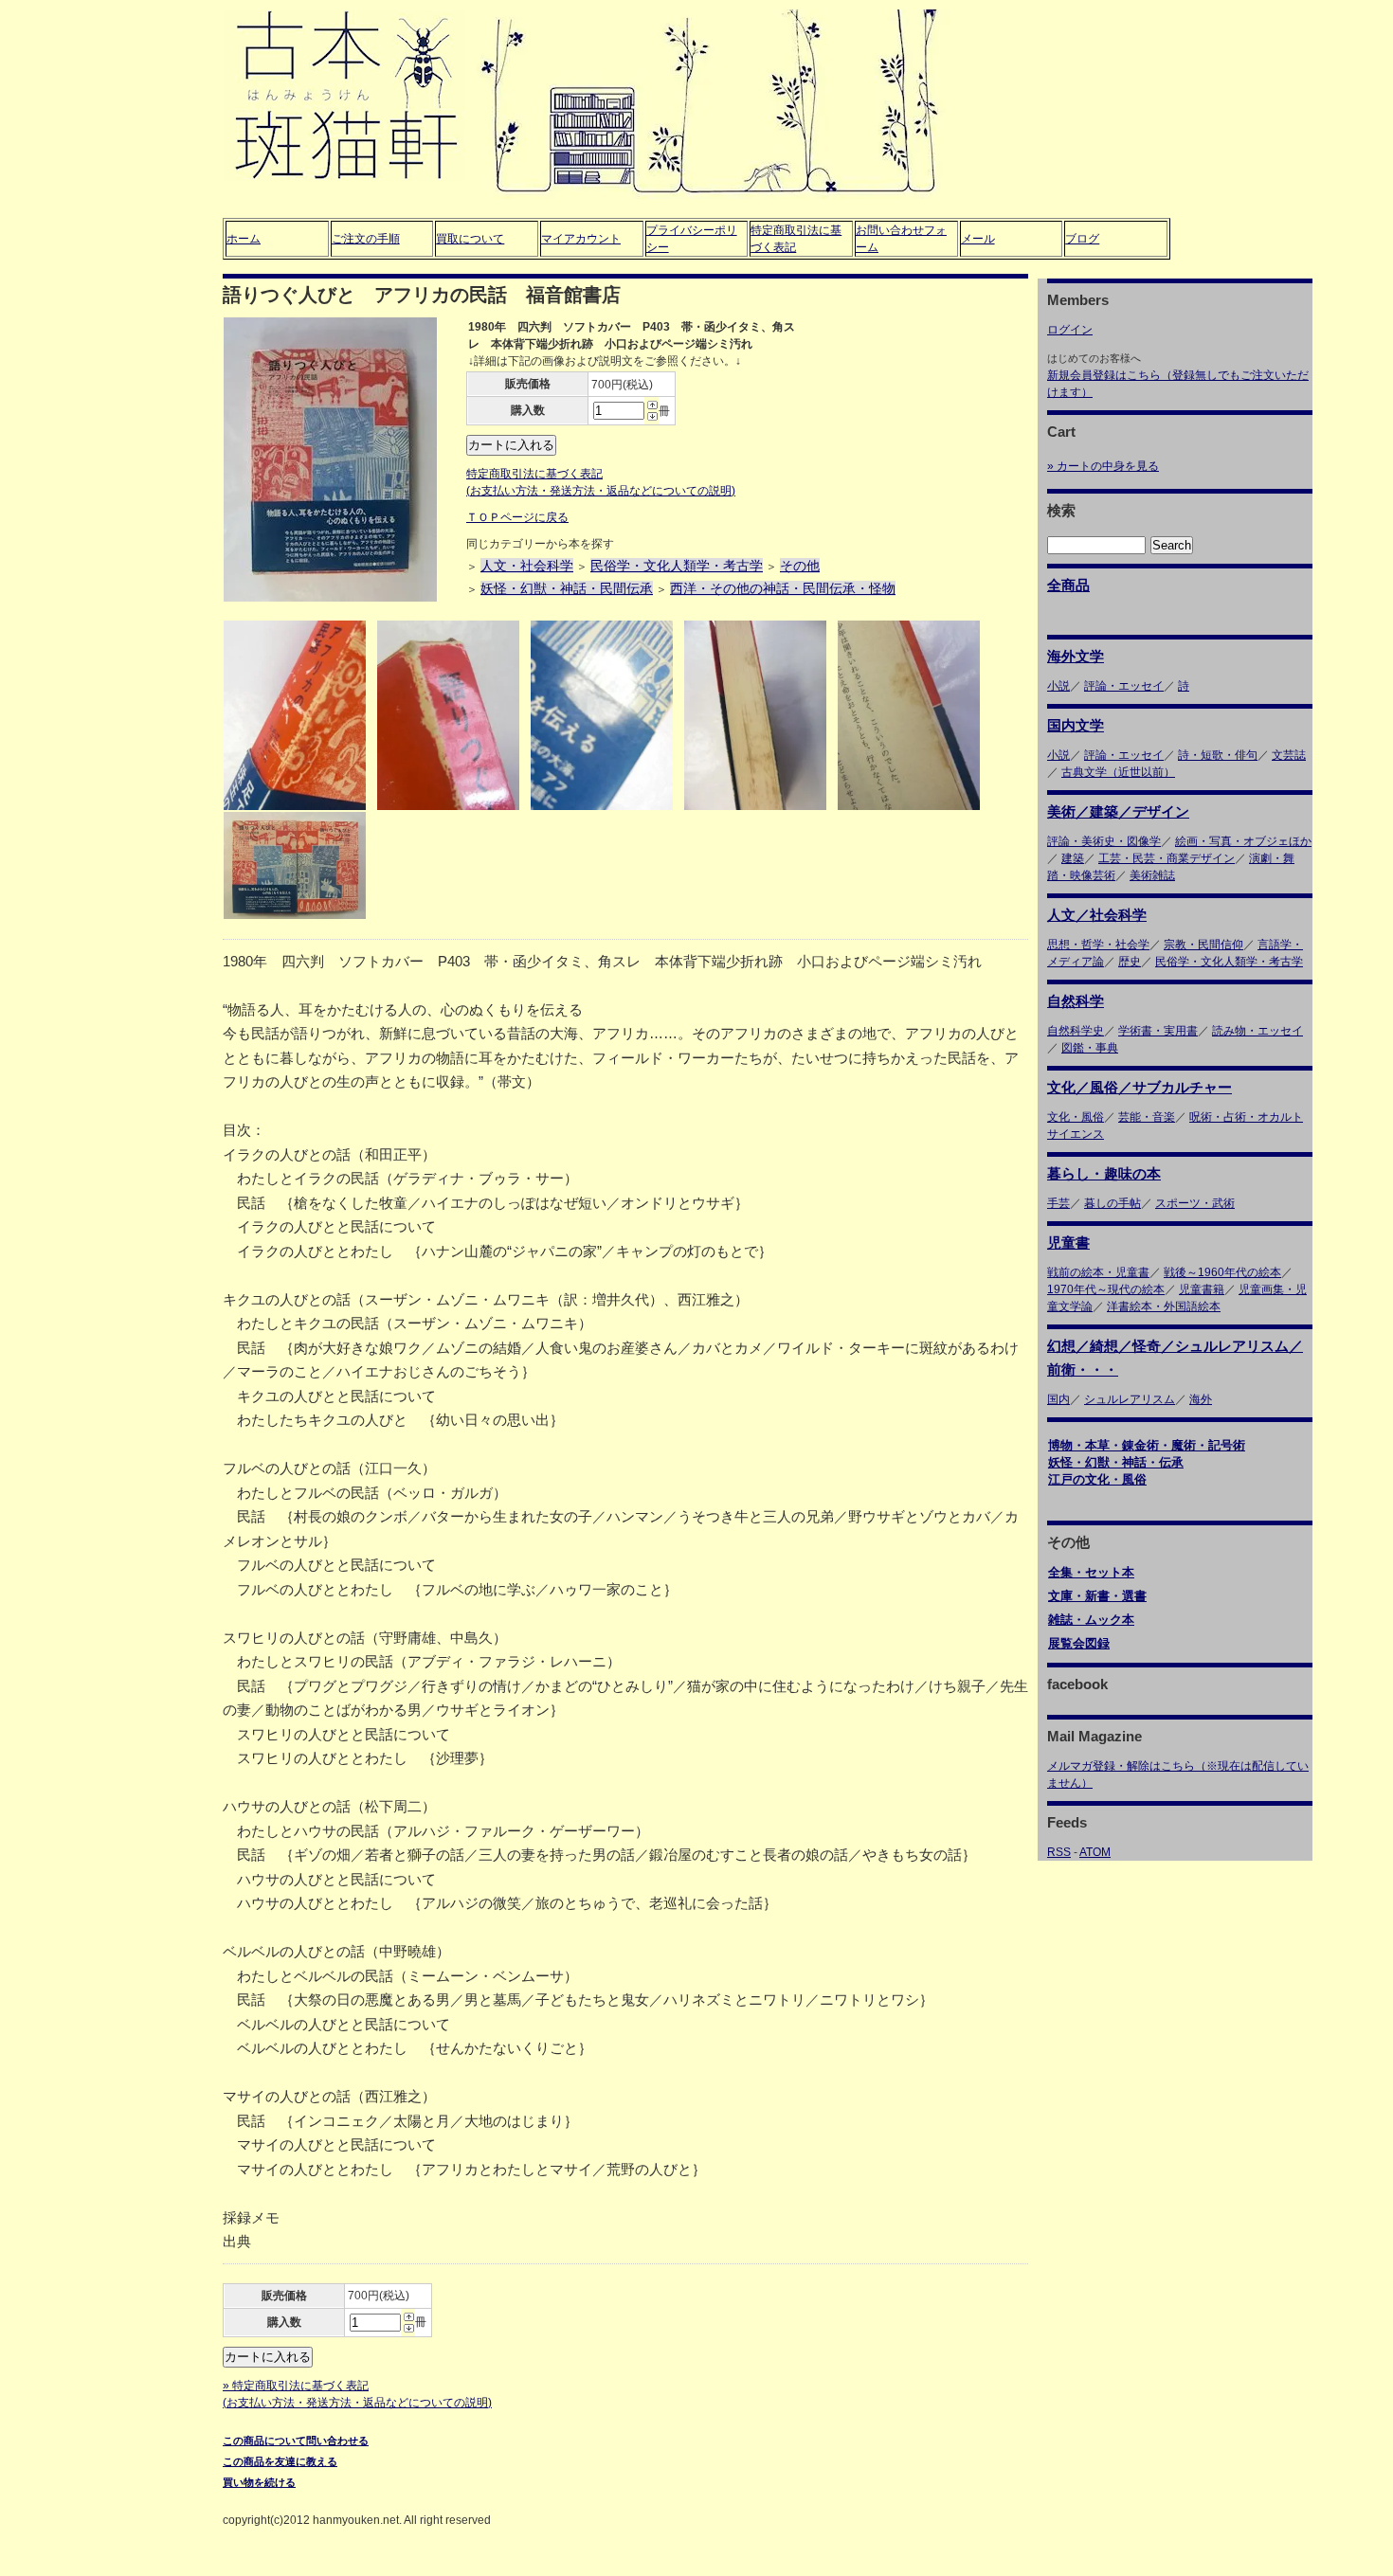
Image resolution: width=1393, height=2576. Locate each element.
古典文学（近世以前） (1118, 772)
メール (978, 239)
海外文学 (1076, 656)
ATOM (1095, 1852)
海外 (1201, 1399)
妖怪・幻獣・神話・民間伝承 (567, 588)
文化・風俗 (1076, 1117)
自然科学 (1076, 1001)
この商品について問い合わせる (296, 2441)
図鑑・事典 (1090, 1048)
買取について (470, 239)
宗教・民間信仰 (1203, 945)
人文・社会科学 (527, 566)
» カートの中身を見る (1103, 466)
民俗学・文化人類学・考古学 (677, 566)
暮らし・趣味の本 (1104, 1173)
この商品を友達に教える (280, 2461)
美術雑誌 (1152, 875)
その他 (800, 566)
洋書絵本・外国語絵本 (1164, 1306)
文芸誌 (1289, 755)
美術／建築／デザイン (1118, 811)
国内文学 (1076, 725)
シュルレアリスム (1130, 1399)
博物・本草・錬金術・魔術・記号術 (1147, 1445)
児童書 (1068, 1243)
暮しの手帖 (1113, 1203)
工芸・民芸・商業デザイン (1167, 858)
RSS (1059, 1852)
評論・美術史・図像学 (1104, 841)
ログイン (1070, 330)
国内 (1058, 1399)
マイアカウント (581, 239)
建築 (1073, 858)
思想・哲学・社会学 (1098, 945)
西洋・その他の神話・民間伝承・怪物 (783, 588)
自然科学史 (1076, 1031)
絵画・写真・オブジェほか (1243, 841)
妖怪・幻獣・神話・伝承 (1116, 1462)
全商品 (1068, 585)
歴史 (1130, 962)
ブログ (1082, 239)
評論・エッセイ (1124, 686)
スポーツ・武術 (1195, 1203)
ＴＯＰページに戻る (517, 517)
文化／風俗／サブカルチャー (1140, 1087)
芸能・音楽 (1147, 1117)
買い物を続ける (259, 2482)
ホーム (244, 239)
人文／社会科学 (1097, 915)
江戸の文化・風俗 (1097, 1479)
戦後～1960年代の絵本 (1222, 1272)
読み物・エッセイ (1257, 1031)
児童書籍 (1202, 1289)
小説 (1058, 686)
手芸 (1058, 1203)
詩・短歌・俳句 (1218, 755)
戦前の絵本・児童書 (1098, 1272)
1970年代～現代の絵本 (1106, 1289)
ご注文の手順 (366, 239)
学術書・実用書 (1158, 1031)
